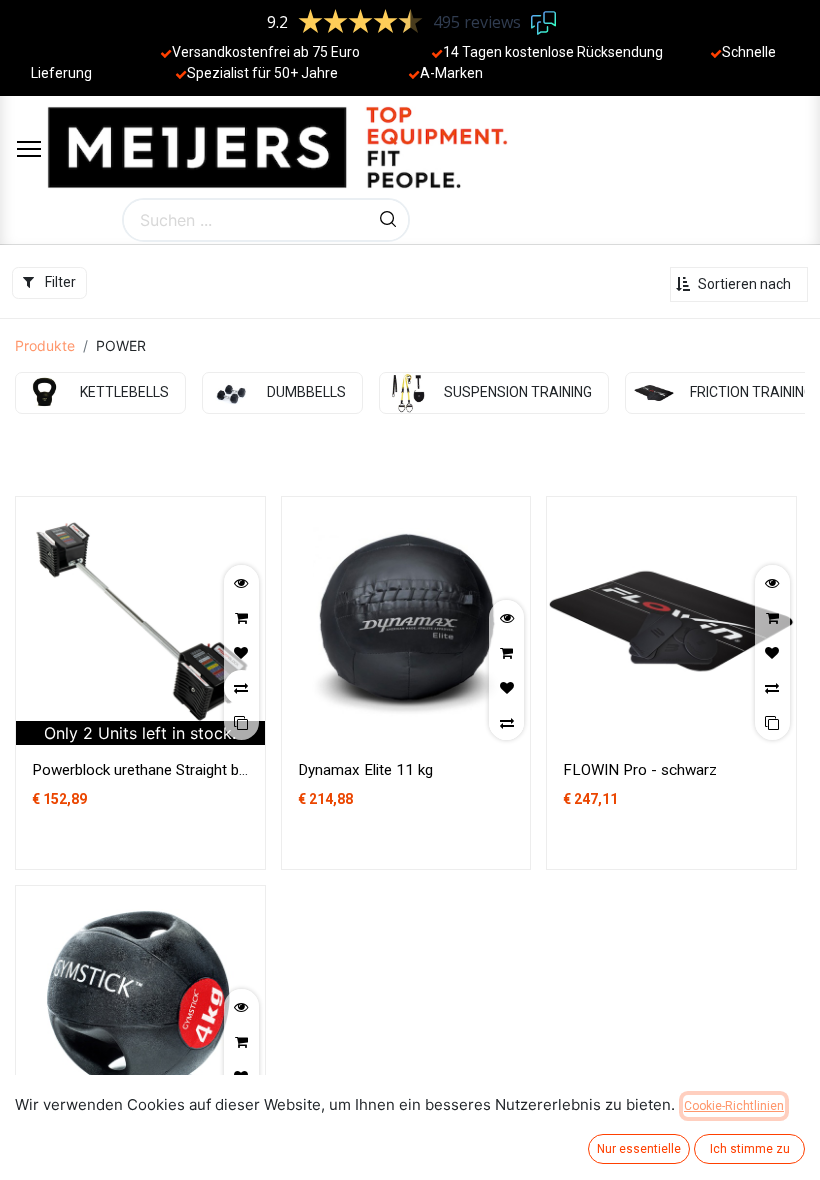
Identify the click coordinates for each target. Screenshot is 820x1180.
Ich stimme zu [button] (750, 1149)
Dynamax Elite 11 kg (365, 770)
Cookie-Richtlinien (734, 1106)
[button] (739, 284)
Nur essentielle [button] (639, 1149)
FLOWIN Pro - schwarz (640, 770)
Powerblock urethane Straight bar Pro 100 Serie (190, 770)
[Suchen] (388, 220)
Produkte (45, 345)
